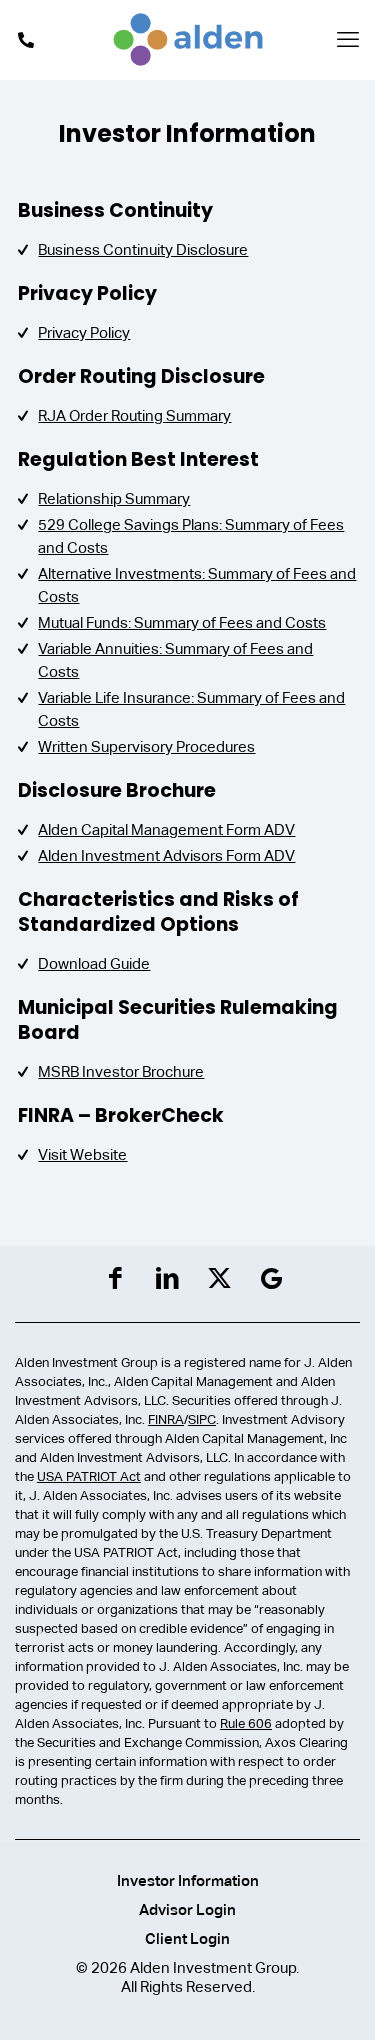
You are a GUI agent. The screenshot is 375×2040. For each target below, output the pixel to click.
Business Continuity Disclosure (143, 249)
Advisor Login (187, 1909)
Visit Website (82, 1154)
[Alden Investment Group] (187, 39)
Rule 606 (246, 1723)
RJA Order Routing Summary (134, 415)
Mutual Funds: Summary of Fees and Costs (182, 622)
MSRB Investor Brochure (121, 1071)
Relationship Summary (114, 498)
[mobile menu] (348, 40)
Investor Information (188, 1880)
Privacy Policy (84, 332)
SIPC (202, 1419)
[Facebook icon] (115, 1278)
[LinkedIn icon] (167, 1278)
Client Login (187, 1938)
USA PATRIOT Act (89, 1476)
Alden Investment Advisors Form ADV (166, 855)
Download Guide (94, 963)
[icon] (271, 1278)
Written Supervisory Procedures (146, 746)
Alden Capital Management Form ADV (166, 829)
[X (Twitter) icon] (219, 1278)
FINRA (166, 1419)
